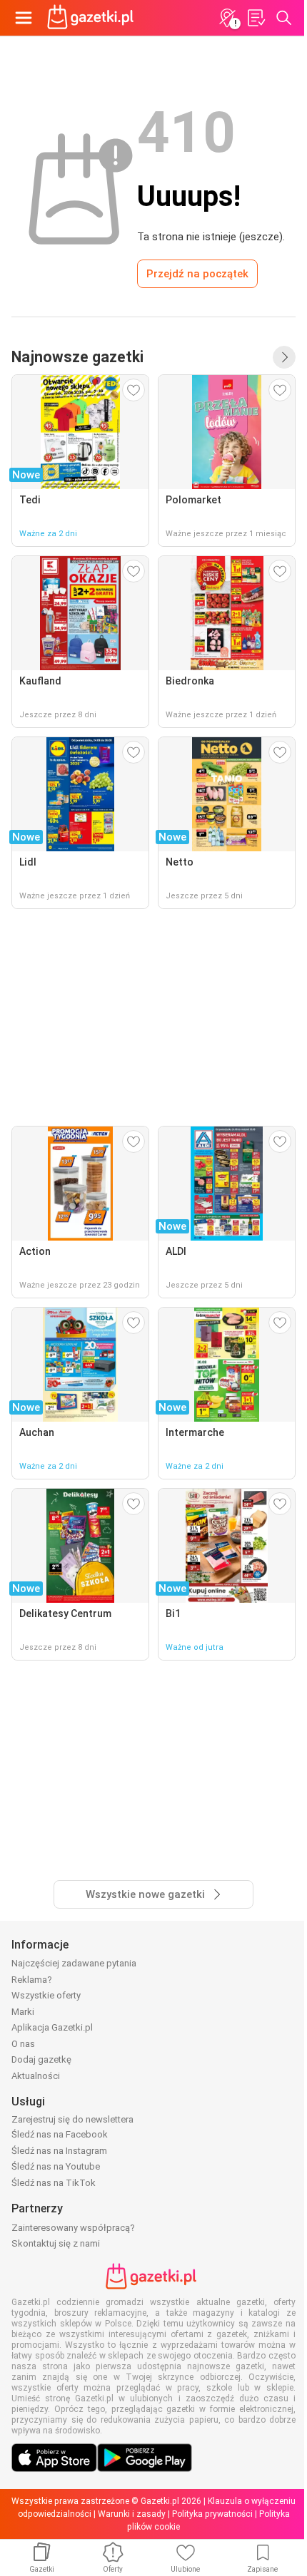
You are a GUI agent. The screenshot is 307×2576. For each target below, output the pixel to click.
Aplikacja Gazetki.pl (52, 2027)
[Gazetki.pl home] (93, 18)
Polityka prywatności (212, 2514)
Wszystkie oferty (46, 1995)
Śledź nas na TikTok (54, 2183)
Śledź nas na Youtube (56, 2166)
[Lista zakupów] (256, 18)
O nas (23, 2044)
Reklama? (32, 1980)
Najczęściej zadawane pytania (74, 1963)
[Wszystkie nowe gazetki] (284, 357)
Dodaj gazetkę (41, 2059)
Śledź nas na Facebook (60, 2134)
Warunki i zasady (132, 2514)
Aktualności (36, 2076)
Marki (23, 2012)
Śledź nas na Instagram (59, 2151)
